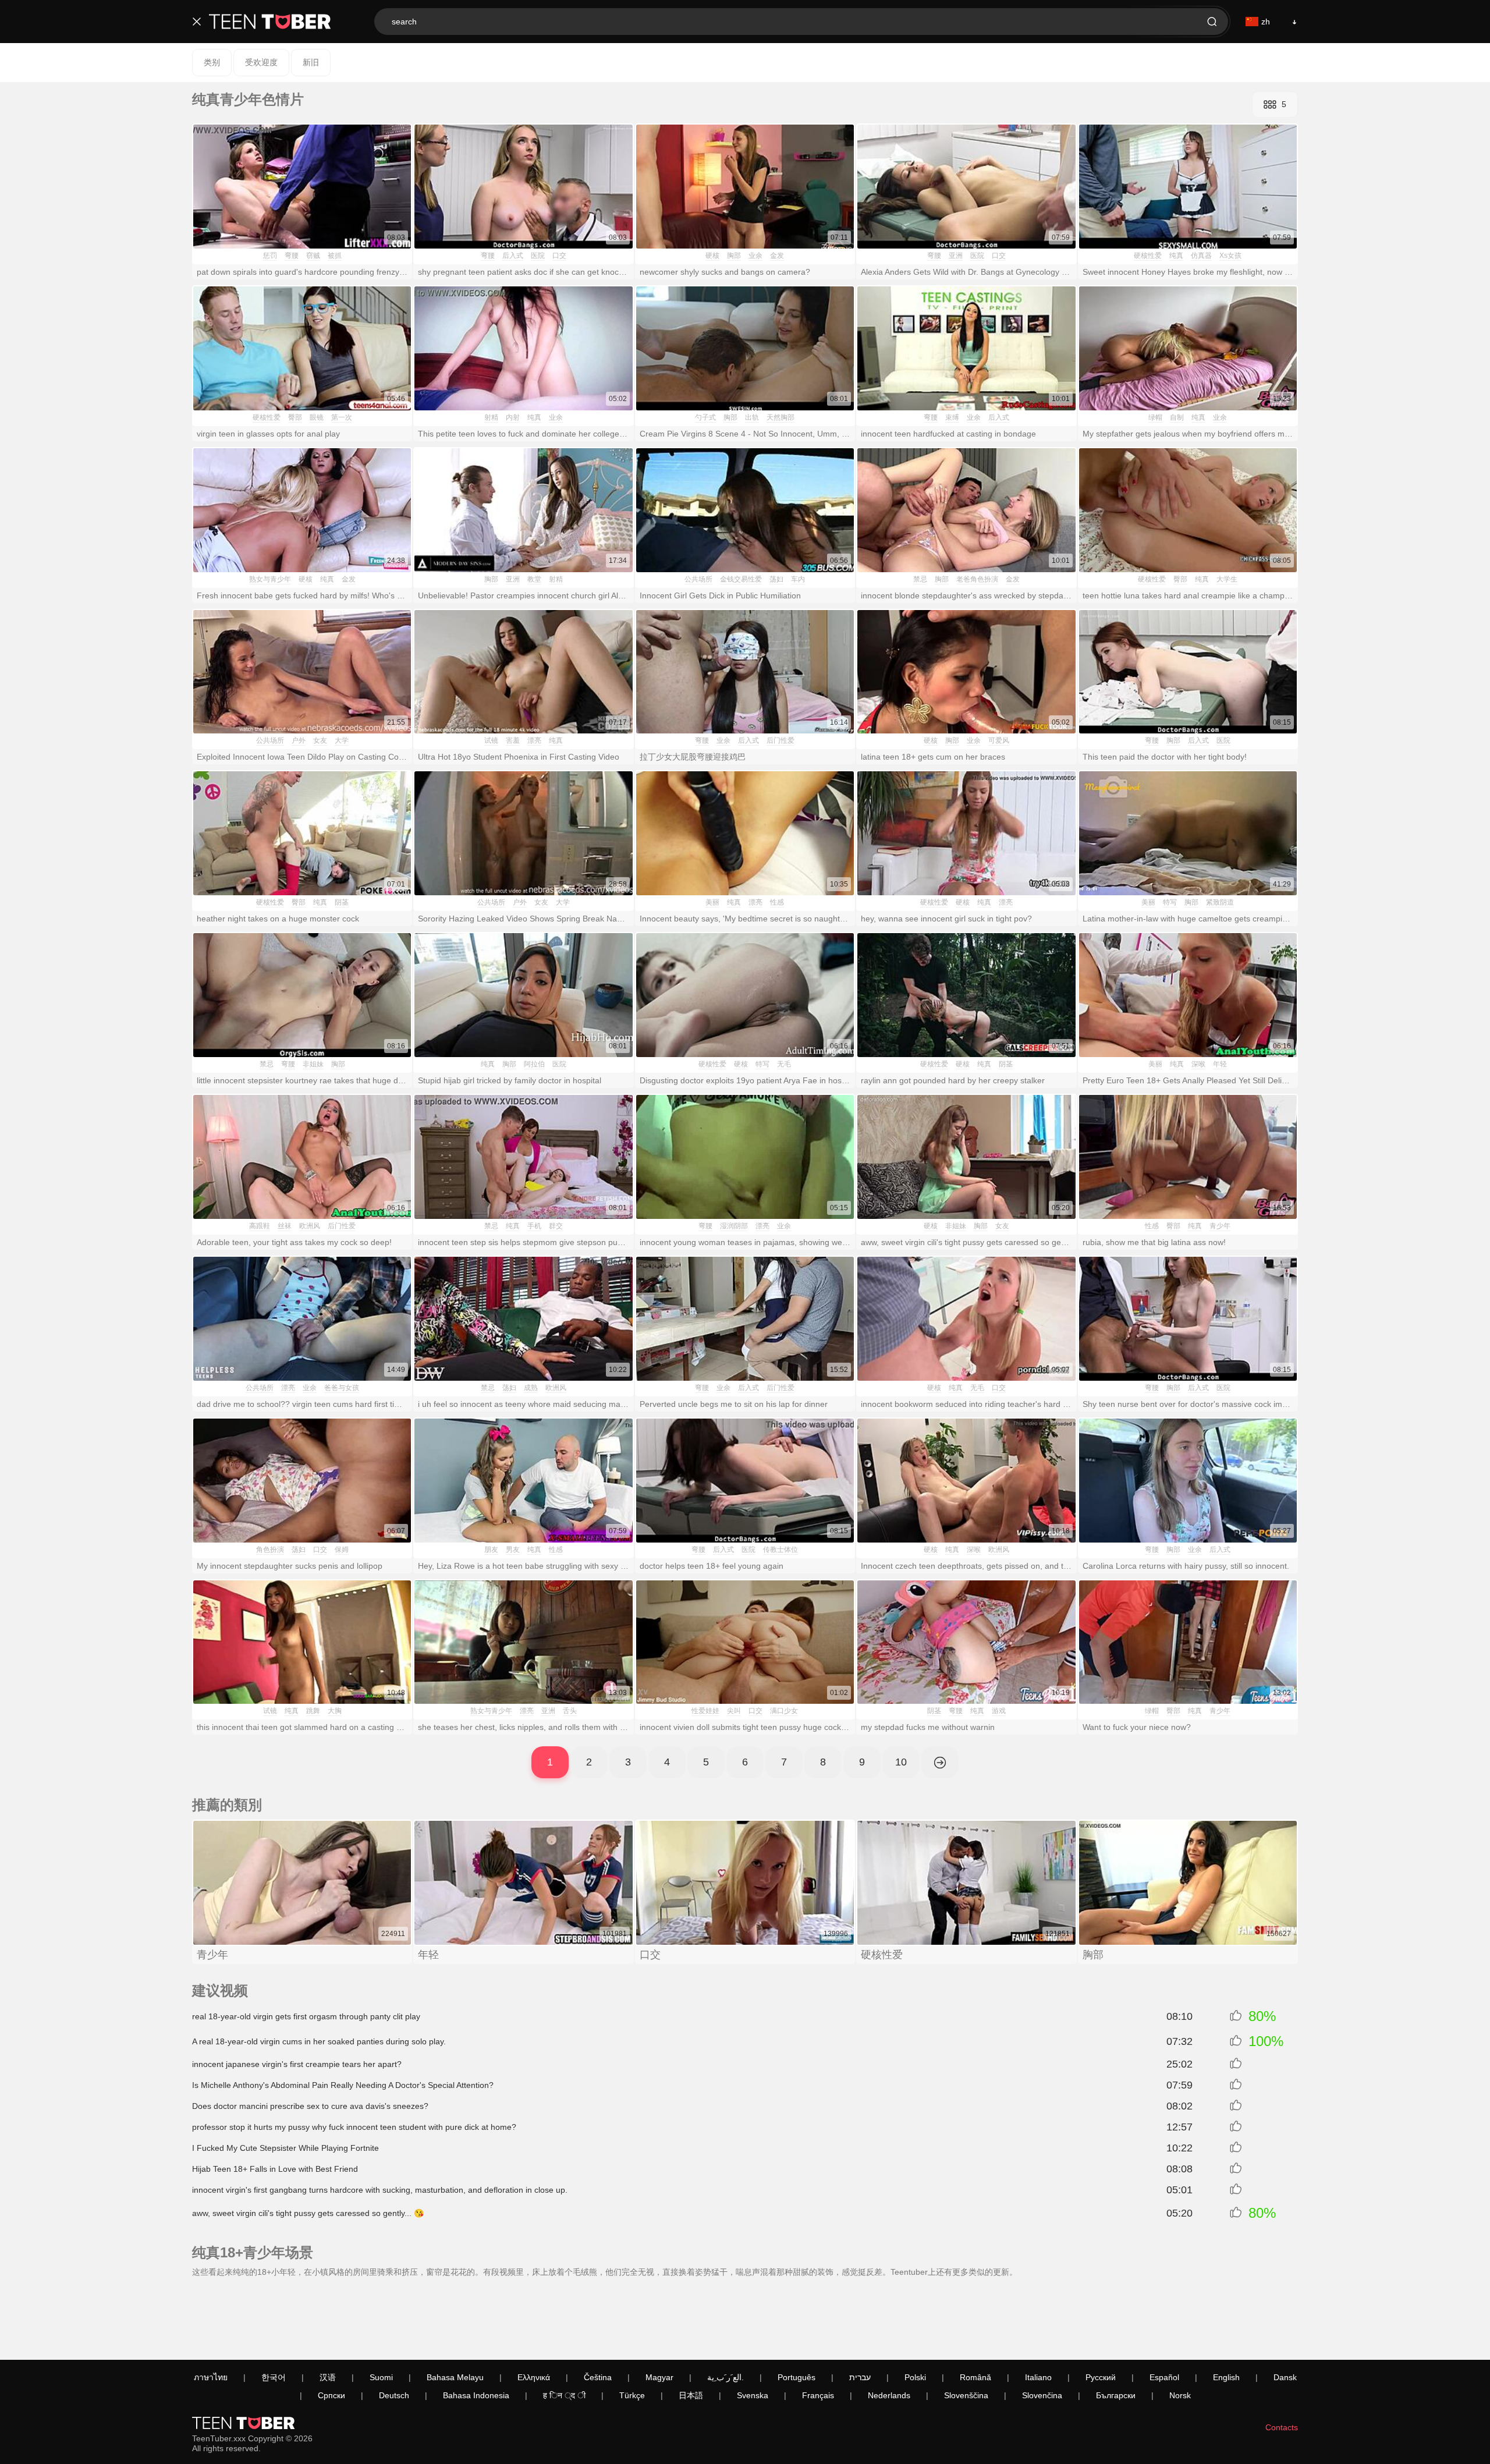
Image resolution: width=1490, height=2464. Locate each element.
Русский (1101, 2377)
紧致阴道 (1220, 902)
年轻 (1220, 1064)
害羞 (513, 740)
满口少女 (784, 1711)
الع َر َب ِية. (726, 2377)
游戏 (999, 1711)
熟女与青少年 (270, 579)
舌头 (570, 1711)
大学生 (1227, 579)
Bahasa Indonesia (476, 2395)
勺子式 (705, 417)
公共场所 (698, 579)
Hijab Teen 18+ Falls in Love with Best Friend (275, 2169)
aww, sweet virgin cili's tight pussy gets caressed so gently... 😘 (308, 2213)
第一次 (342, 417)
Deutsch (394, 2395)
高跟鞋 (260, 1226)
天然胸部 (781, 417)
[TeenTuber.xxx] (270, 22)
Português (797, 2377)
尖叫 (734, 1711)
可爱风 (999, 740)
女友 (320, 740)
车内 (798, 579)
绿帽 (1155, 417)
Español (1164, 2377)
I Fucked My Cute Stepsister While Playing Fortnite (285, 2148)
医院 (538, 256)
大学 (342, 740)
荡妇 (776, 579)
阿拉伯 (534, 1064)
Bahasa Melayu (455, 2377)
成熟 (531, 1388)
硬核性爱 (1148, 256)
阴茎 (342, 902)
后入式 (513, 256)
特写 (1170, 902)
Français (818, 2395)
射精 (491, 417)
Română (975, 2377)
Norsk (1180, 2395)
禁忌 (920, 579)
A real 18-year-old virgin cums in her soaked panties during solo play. (319, 2041)
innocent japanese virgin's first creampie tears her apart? (297, 2064)
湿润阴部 (734, 1226)
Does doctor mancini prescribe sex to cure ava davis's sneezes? (310, 2106)
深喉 (1198, 1064)
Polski (915, 2377)
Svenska (753, 2395)
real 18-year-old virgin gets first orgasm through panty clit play (306, 2016)
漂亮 (534, 740)
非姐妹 (313, 1064)
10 (901, 1762)
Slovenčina (1042, 2395)
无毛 (784, 1064)
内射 (513, 417)
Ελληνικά (534, 2377)
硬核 (712, 256)
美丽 (712, 902)
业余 (755, 256)
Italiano (1038, 2377)
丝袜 (285, 1226)
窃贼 (313, 256)
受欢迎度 (261, 62)
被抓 (335, 256)
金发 (777, 256)
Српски (331, 2395)
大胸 (335, 1711)
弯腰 (292, 256)
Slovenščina (966, 2395)
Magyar (659, 2377)
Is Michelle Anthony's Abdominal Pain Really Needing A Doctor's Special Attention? (343, 2085)
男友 (513, 1550)
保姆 (342, 1550)
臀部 (295, 417)
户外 (299, 740)
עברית (860, 2377)
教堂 (534, 579)
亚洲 (956, 256)
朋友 (491, 1550)
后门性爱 (781, 740)
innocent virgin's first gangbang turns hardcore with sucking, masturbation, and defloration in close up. (380, 2190)
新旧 (311, 62)
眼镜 (317, 417)
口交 (559, 256)
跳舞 (313, 1711)
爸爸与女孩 (342, 1388)
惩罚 (270, 256)
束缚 (952, 417)
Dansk (1285, 2377)
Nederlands (889, 2395)
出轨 (752, 417)
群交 (556, 1226)
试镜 (491, 740)
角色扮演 (270, 1550)
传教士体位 (781, 1550)
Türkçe (632, 2395)
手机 (534, 1226)
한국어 (274, 2377)
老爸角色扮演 (977, 579)
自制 (1177, 417)
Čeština (598, 2377)
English (1226, 2377)
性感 (777, 902)
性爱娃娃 (705, 1711)
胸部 (734, 256)
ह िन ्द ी (564, 2395)
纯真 (1176, 256)
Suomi (381, 2377)
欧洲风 (310, 1226)
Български (1116, 2395)
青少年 (1220, 1226)
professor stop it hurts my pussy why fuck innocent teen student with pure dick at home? (354, 2127)
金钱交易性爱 (741, 579)
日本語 (691, 2395)
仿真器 (1201, 256)
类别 (212, 62)
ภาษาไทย (211, 2377)
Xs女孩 (1230, 256)
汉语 (328, 2377)
